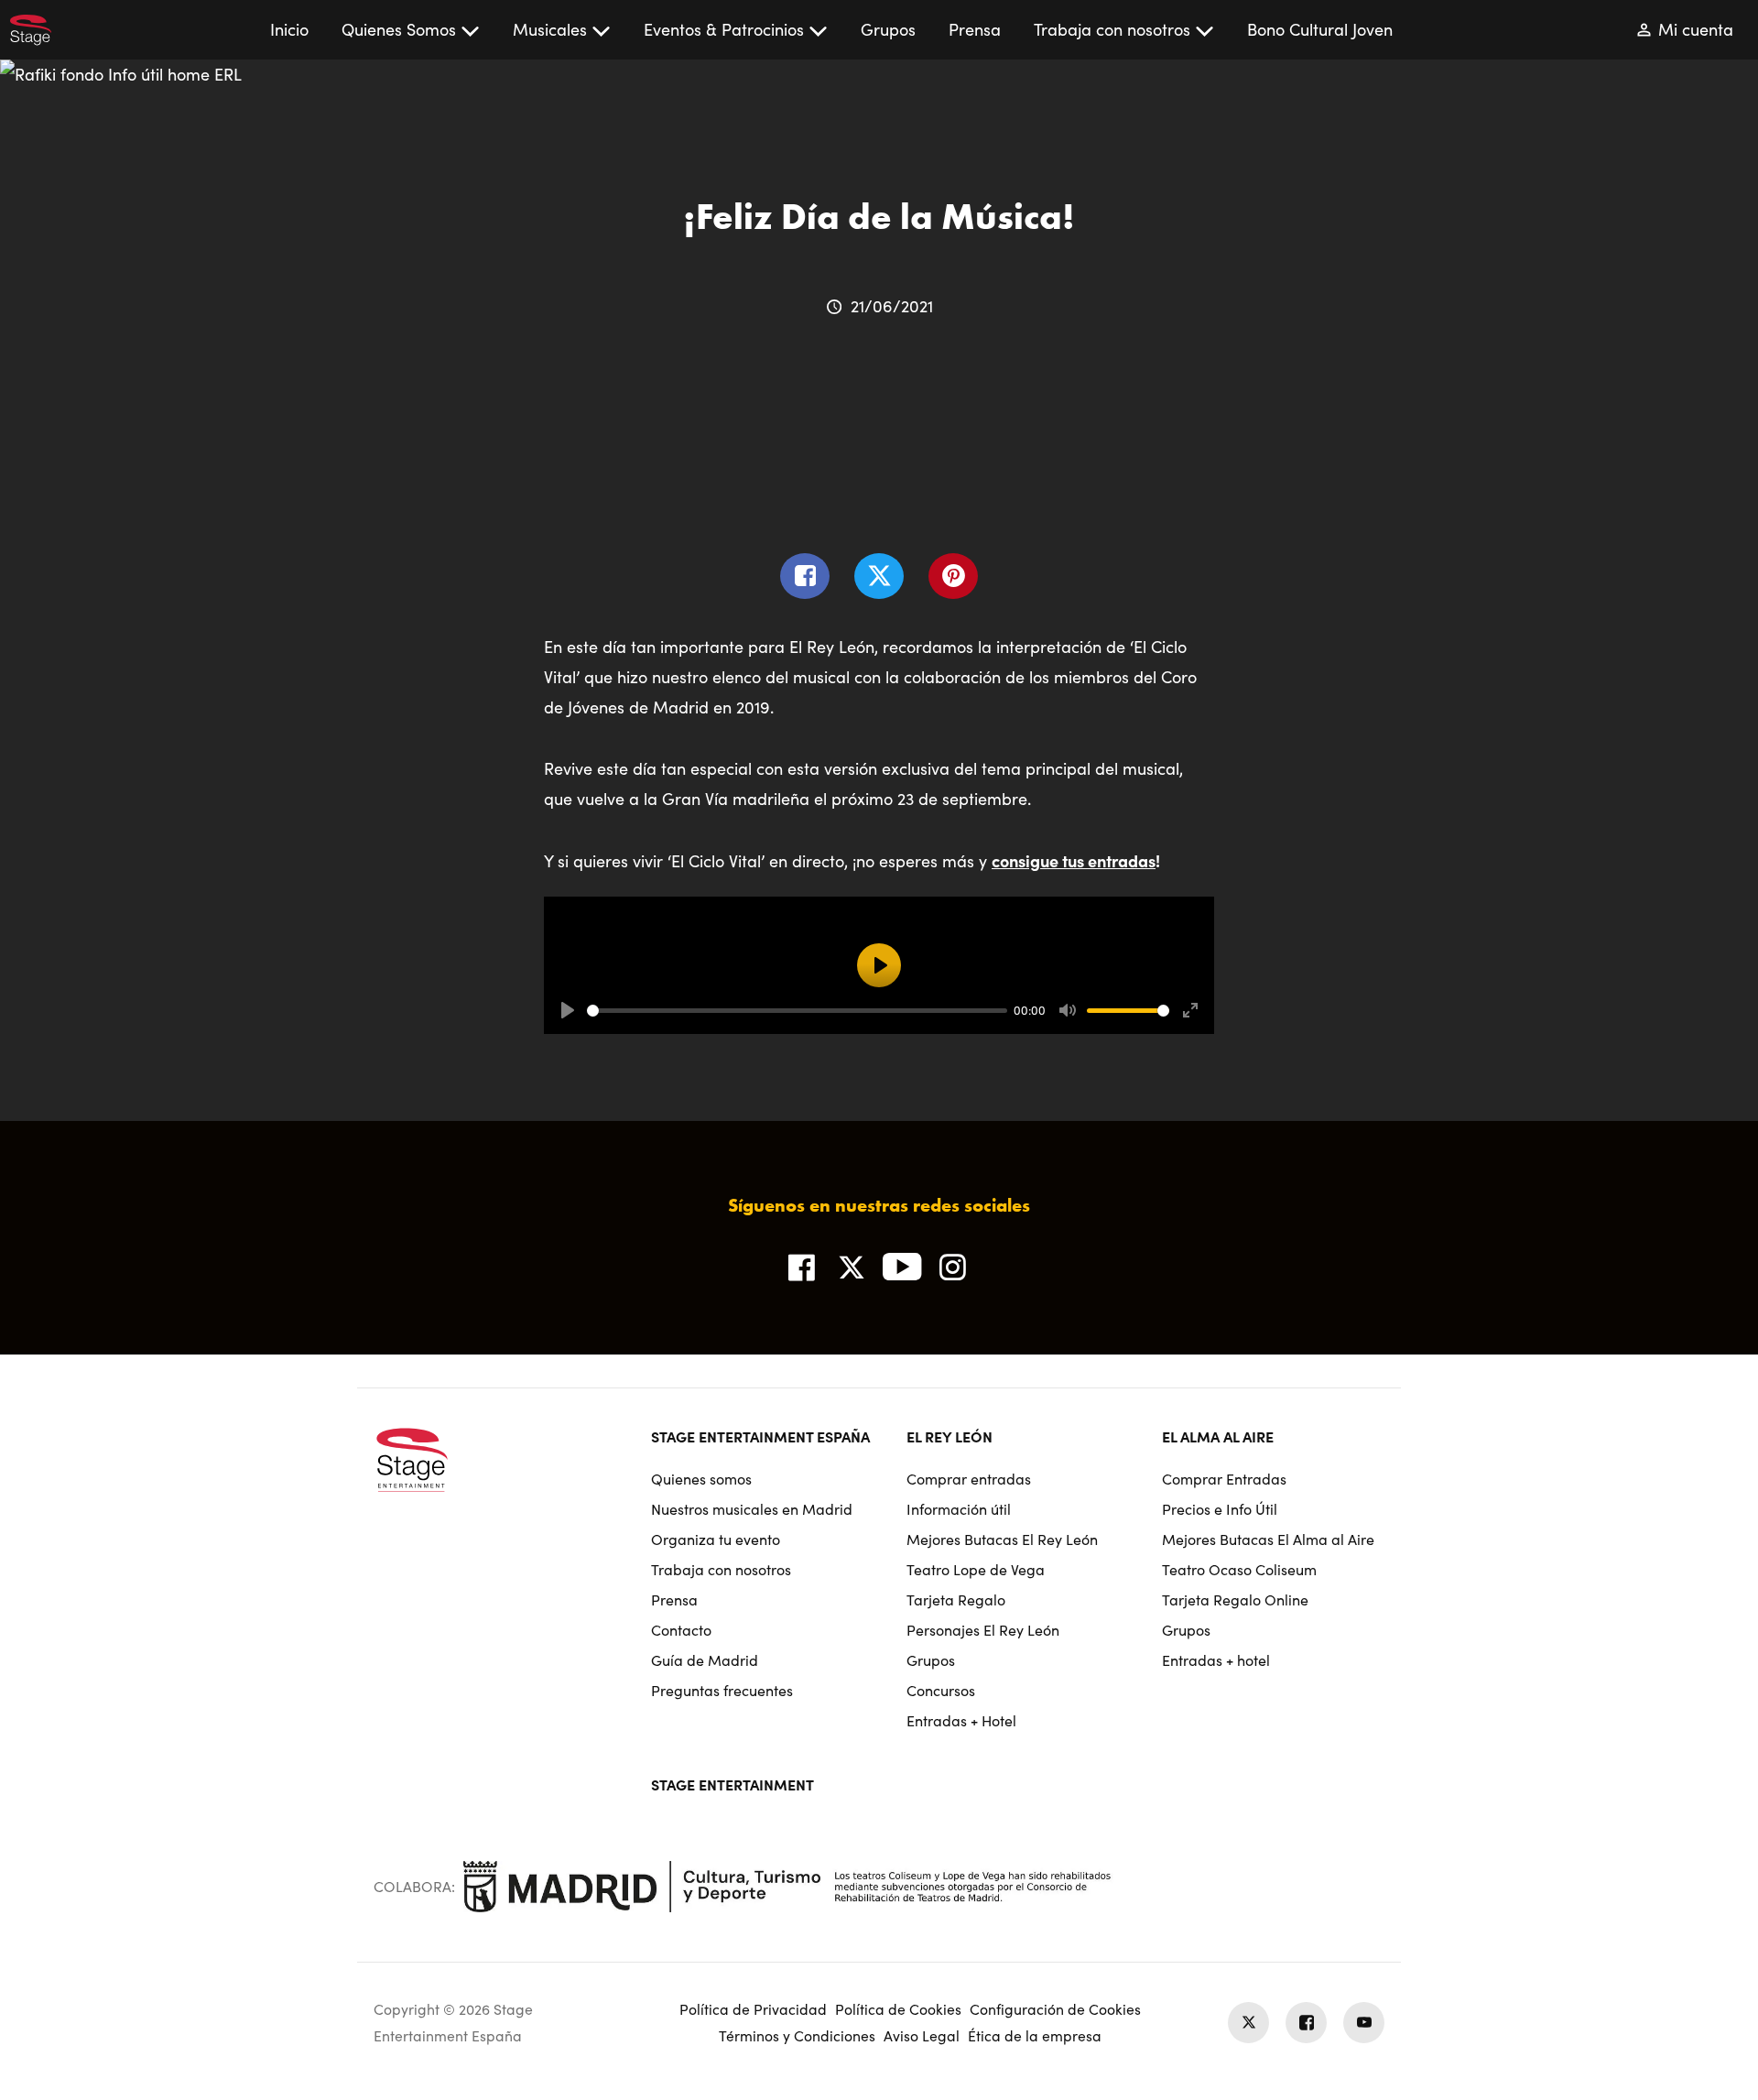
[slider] (797, 1011)
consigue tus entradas (1074, 860)
